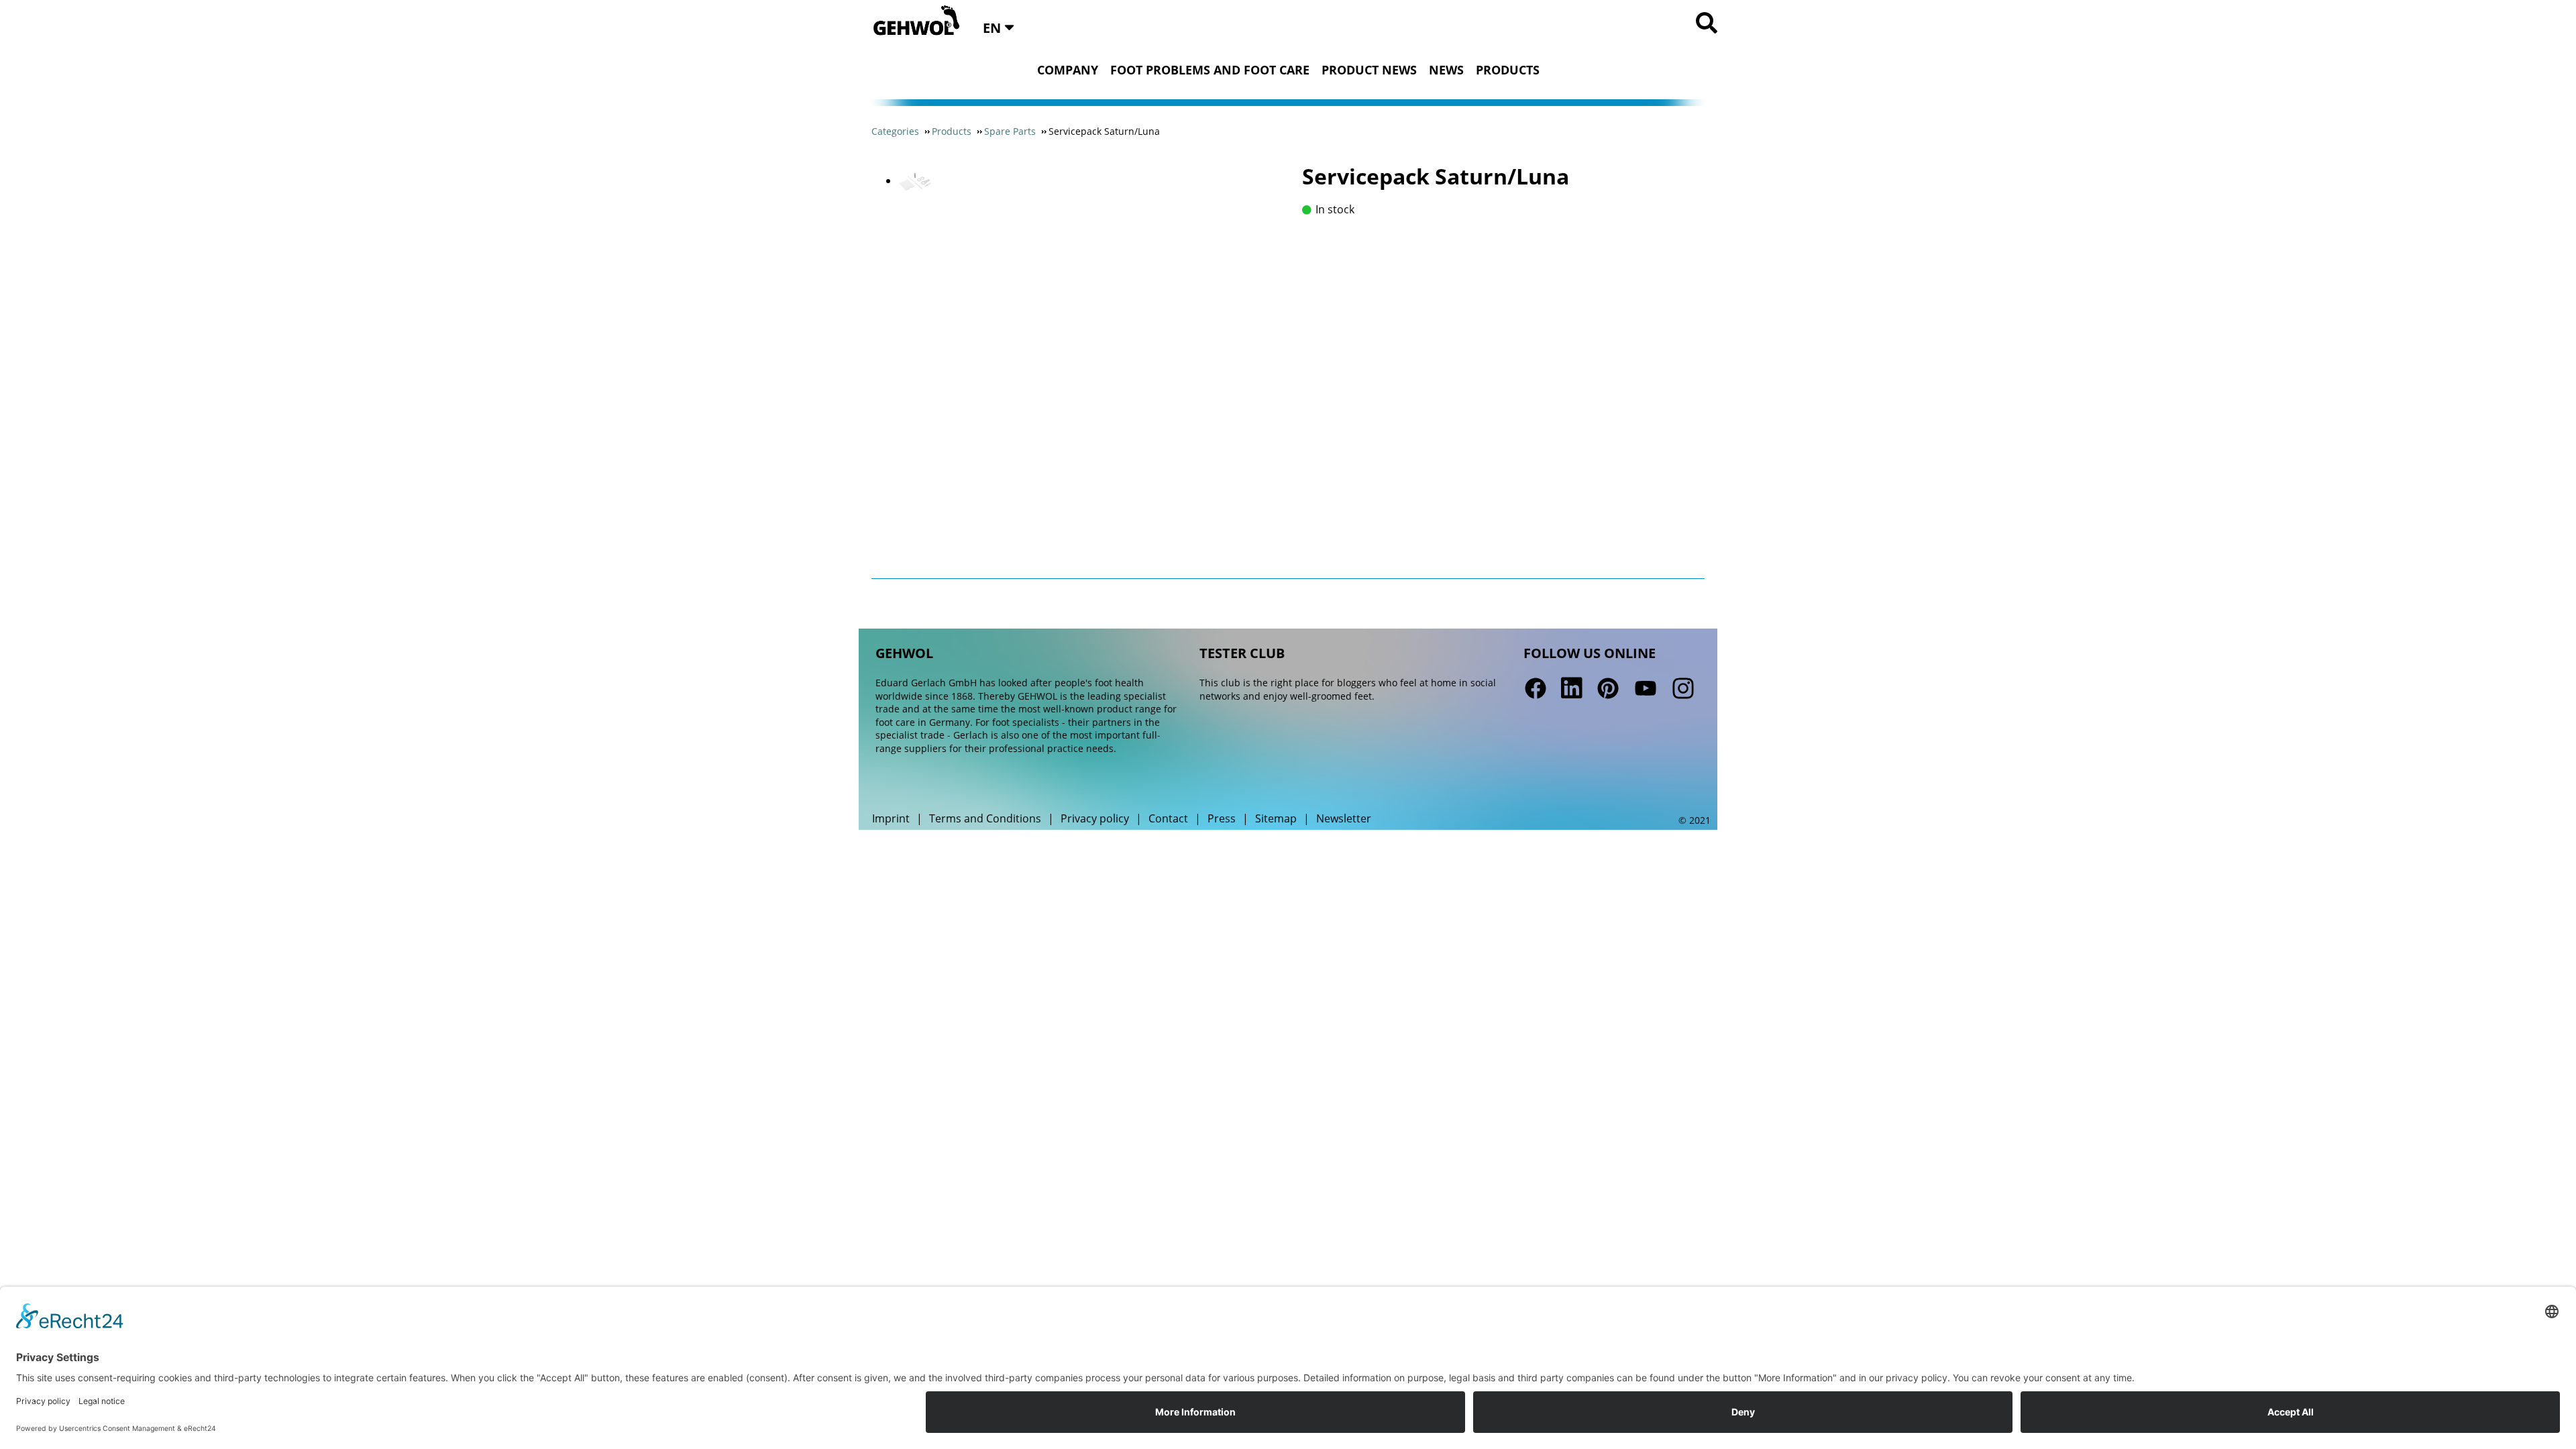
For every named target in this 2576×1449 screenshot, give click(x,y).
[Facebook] (1536, 688)
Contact (1168, 818)
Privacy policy (1095, 818)
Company (1068, 70)
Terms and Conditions (985, 818)
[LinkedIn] (1572, 688)
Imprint (891, 818)
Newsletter (1344, 818)
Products (1508, 70)
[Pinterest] (1608, 688)
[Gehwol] (912, 21)
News (1446, 70)
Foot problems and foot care (1210, 70)
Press (1222, 818)
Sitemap (1276, 818)
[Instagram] (1682, 688)
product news (1369, 70)
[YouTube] (1646, 688)
